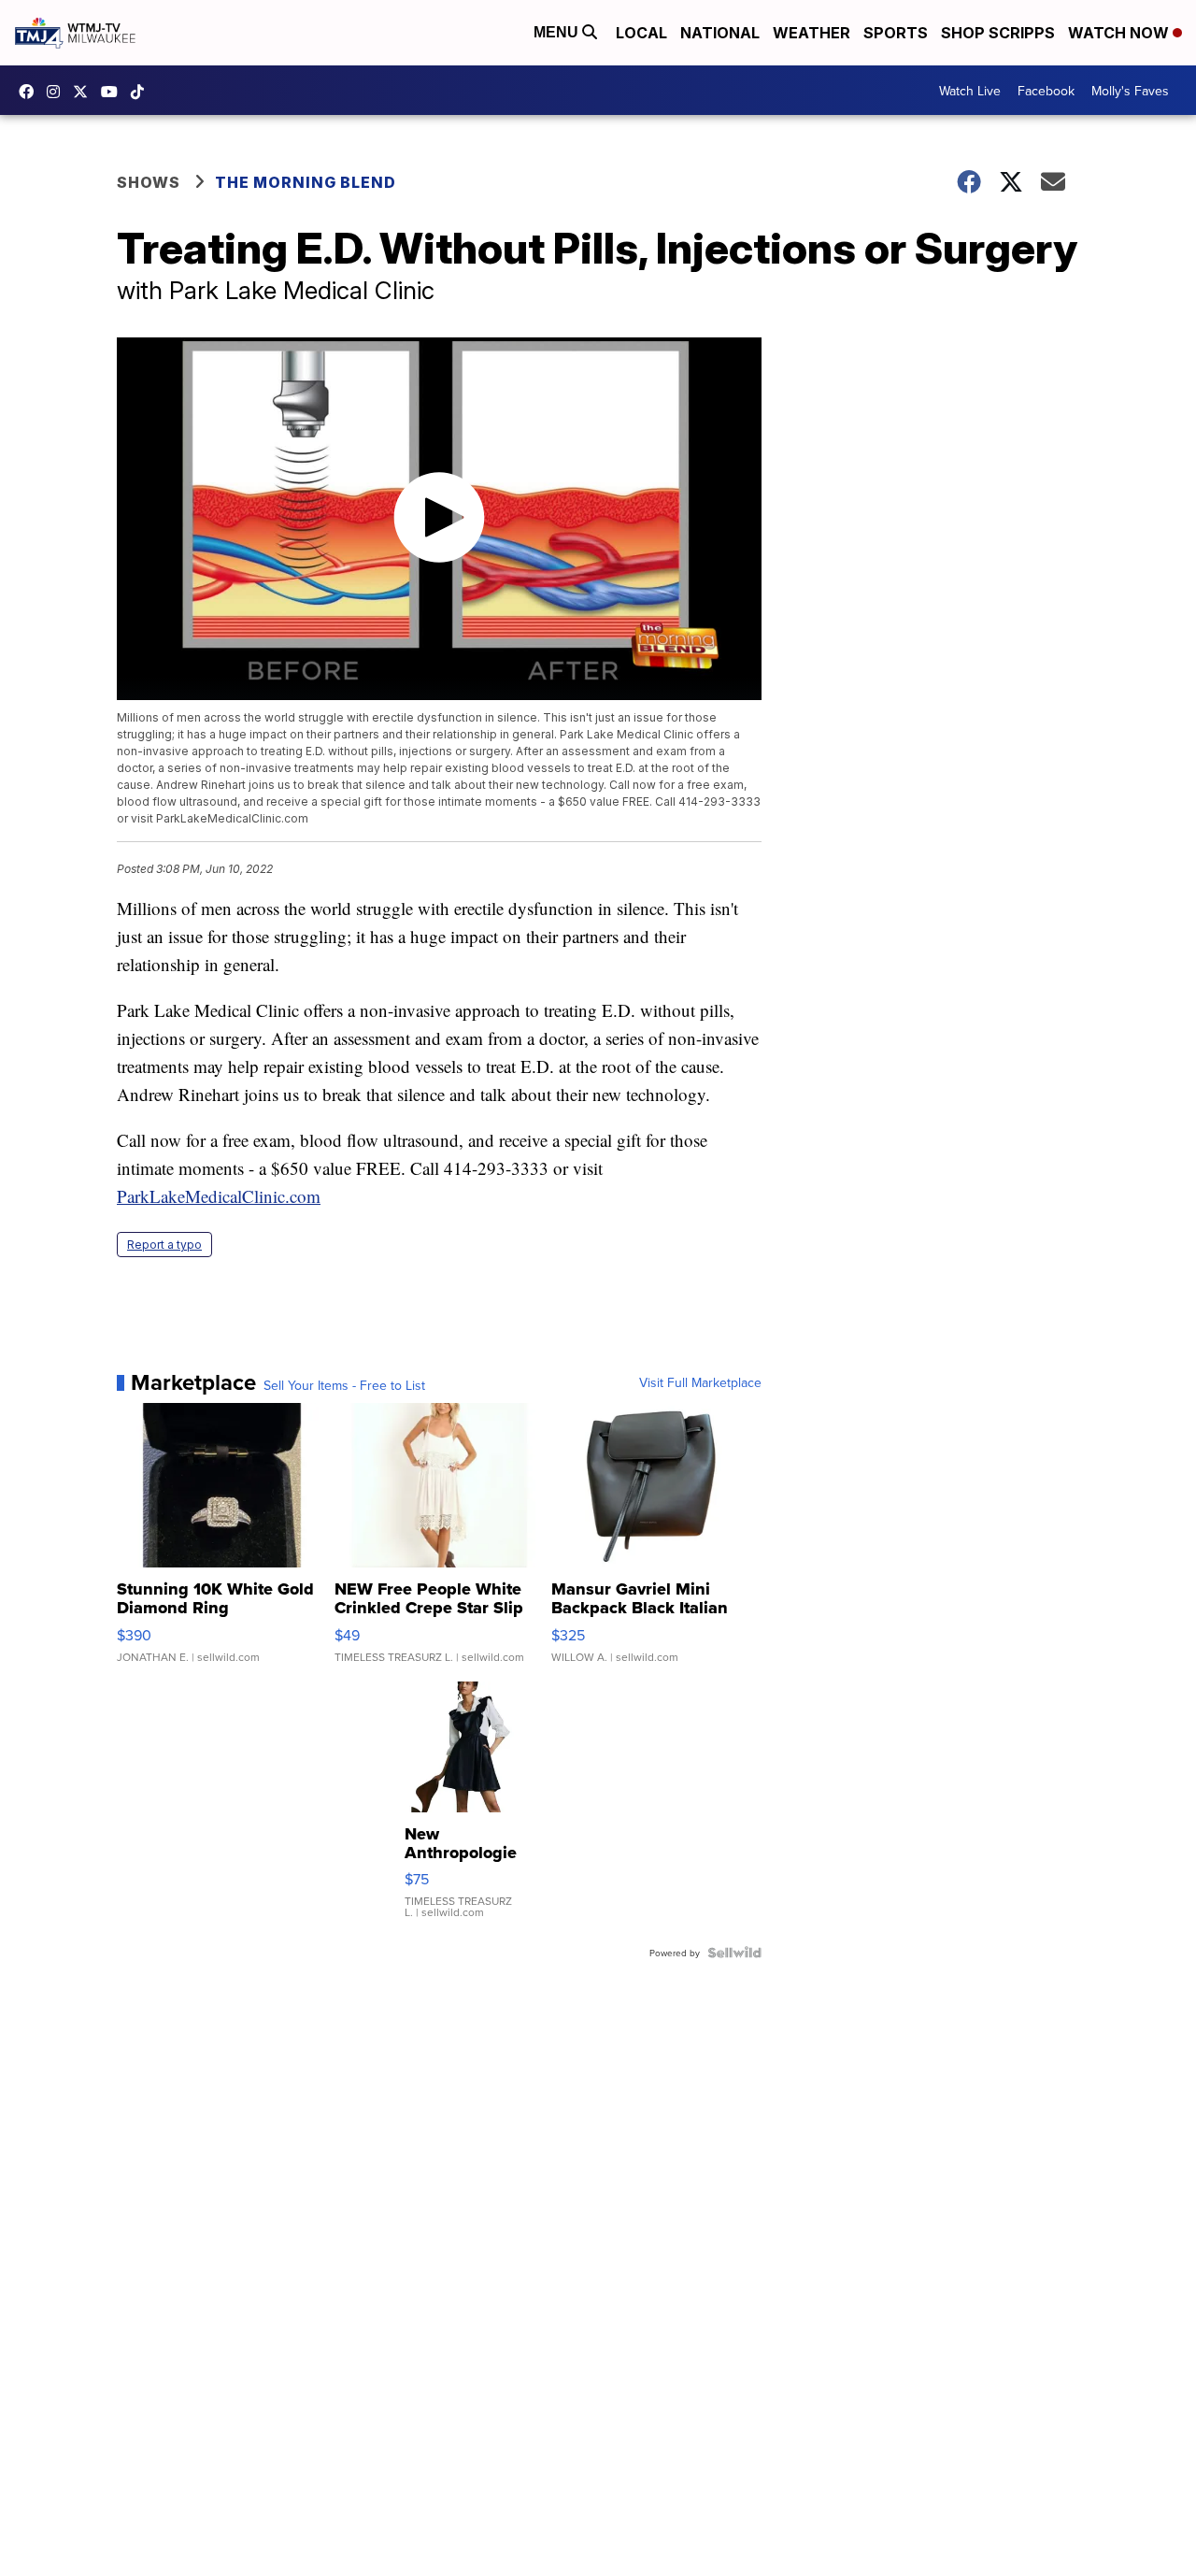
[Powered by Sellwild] (734, 1953)
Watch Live (970, 91)
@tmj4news (142, 92)
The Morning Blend (306, 182)
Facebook (1046, 91)
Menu (558, 32)
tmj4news (58, 92)
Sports (896, 33)
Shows (149, 182)
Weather (812, 33)
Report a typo (164, 1245)
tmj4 (31, 92)
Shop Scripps (998, 33)
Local (641, 33)
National (720, 33)
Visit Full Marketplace (700, 1382)
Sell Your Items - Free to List (344, 1385)
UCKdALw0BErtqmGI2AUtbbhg (114, 92)
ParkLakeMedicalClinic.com (219, 1196)
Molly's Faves (1130, 91)
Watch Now (1120, 33)
